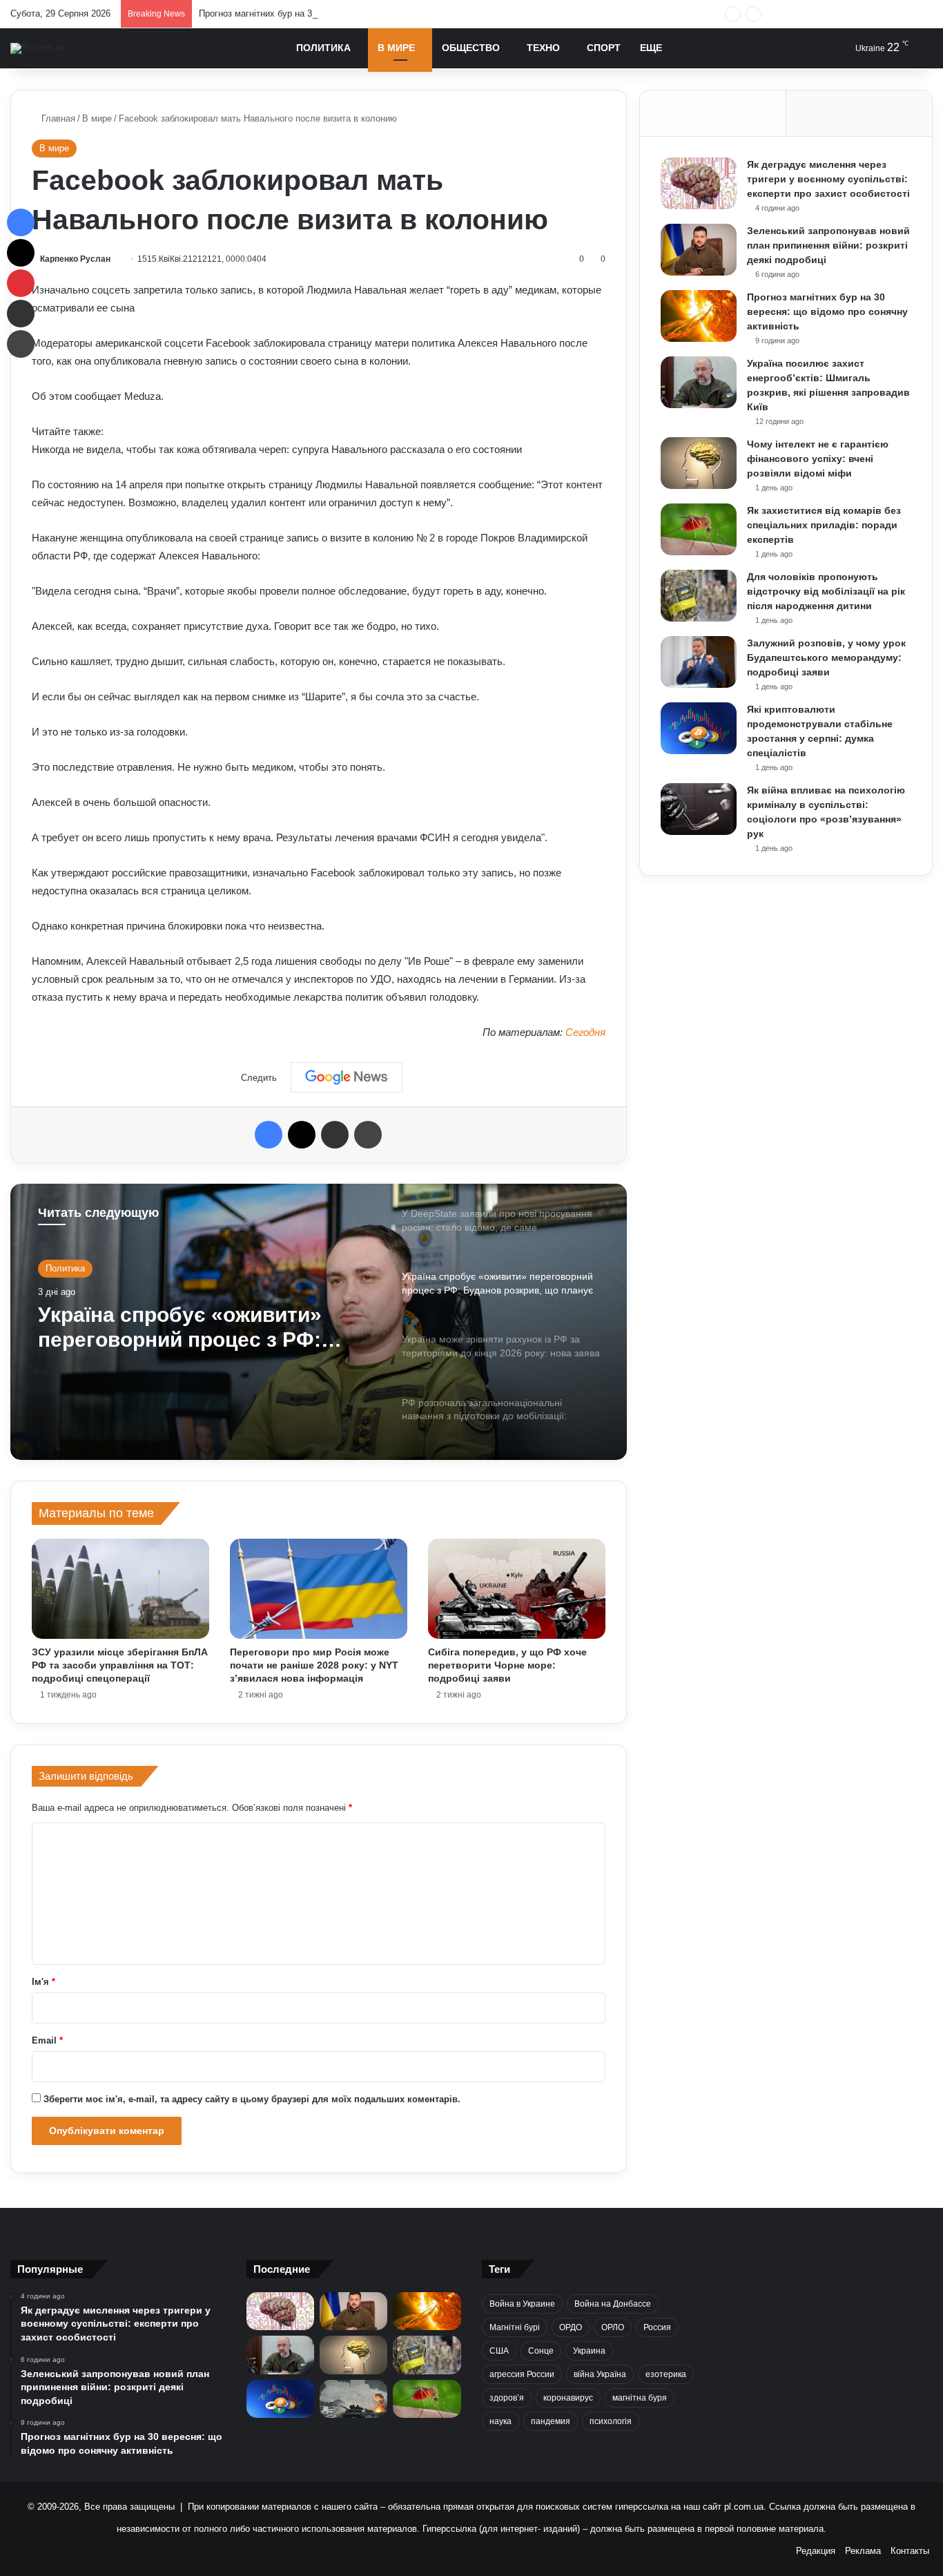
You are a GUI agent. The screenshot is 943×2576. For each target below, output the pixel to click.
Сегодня (585, 1032)
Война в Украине (522, 2304)
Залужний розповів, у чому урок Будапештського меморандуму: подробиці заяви (826, 657)
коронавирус (568, 2398)
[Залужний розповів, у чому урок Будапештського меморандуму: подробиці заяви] (699, 662)
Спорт (604, 48)
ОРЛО (613, 2327)
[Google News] (347, 1077)
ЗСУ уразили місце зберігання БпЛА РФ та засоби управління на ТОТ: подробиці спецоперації (120, 1665)
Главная (57, 118)
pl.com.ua (744, 2507)
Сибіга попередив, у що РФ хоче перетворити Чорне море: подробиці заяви (507, 1665)
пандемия (551, 2421)
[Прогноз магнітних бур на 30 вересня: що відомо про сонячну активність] (699, 316)
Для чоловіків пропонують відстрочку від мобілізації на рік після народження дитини (826, 591)
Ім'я (43, 1982)
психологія (611, 2421)
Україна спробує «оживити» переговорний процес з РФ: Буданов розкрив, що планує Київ (186, 1328)
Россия (657, 2327)
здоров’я (507, 2398)
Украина (589, 2351)
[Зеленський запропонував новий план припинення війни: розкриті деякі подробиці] (699, 250)
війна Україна (600, 2374)
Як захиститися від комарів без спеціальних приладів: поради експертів (824, 525)
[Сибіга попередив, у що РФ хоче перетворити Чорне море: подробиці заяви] (517, 1589)
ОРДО (571, 2327)
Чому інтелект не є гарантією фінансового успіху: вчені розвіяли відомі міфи (818, 459)
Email (47, 2040)
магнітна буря (640, 2398)
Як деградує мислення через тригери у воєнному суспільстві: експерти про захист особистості (828, 179)
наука (500, 2421)
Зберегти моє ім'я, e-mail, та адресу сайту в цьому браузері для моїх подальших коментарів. (252, 2099)
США (499, 2351)
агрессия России (522, 2374)
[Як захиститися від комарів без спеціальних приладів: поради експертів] (699, 529)
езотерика (666, 2374)
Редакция (816, 2551)
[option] (319, 1322)
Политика (323, 48)
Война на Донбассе (613, 2304)
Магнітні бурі (515, 2327)
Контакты (910, 2551)
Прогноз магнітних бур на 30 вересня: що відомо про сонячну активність (351, 13)
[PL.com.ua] (38, 48)
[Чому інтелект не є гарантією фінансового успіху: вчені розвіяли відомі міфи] (699, 463)
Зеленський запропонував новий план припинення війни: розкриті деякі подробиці (828, 245)
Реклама (863, 2551)
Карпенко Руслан (75, 259)
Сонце (541, 2351)
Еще (651, 48)
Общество (471, 48)
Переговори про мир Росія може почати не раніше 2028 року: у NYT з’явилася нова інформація (314, 1665)
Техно (543, 48)
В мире (396, 48)
